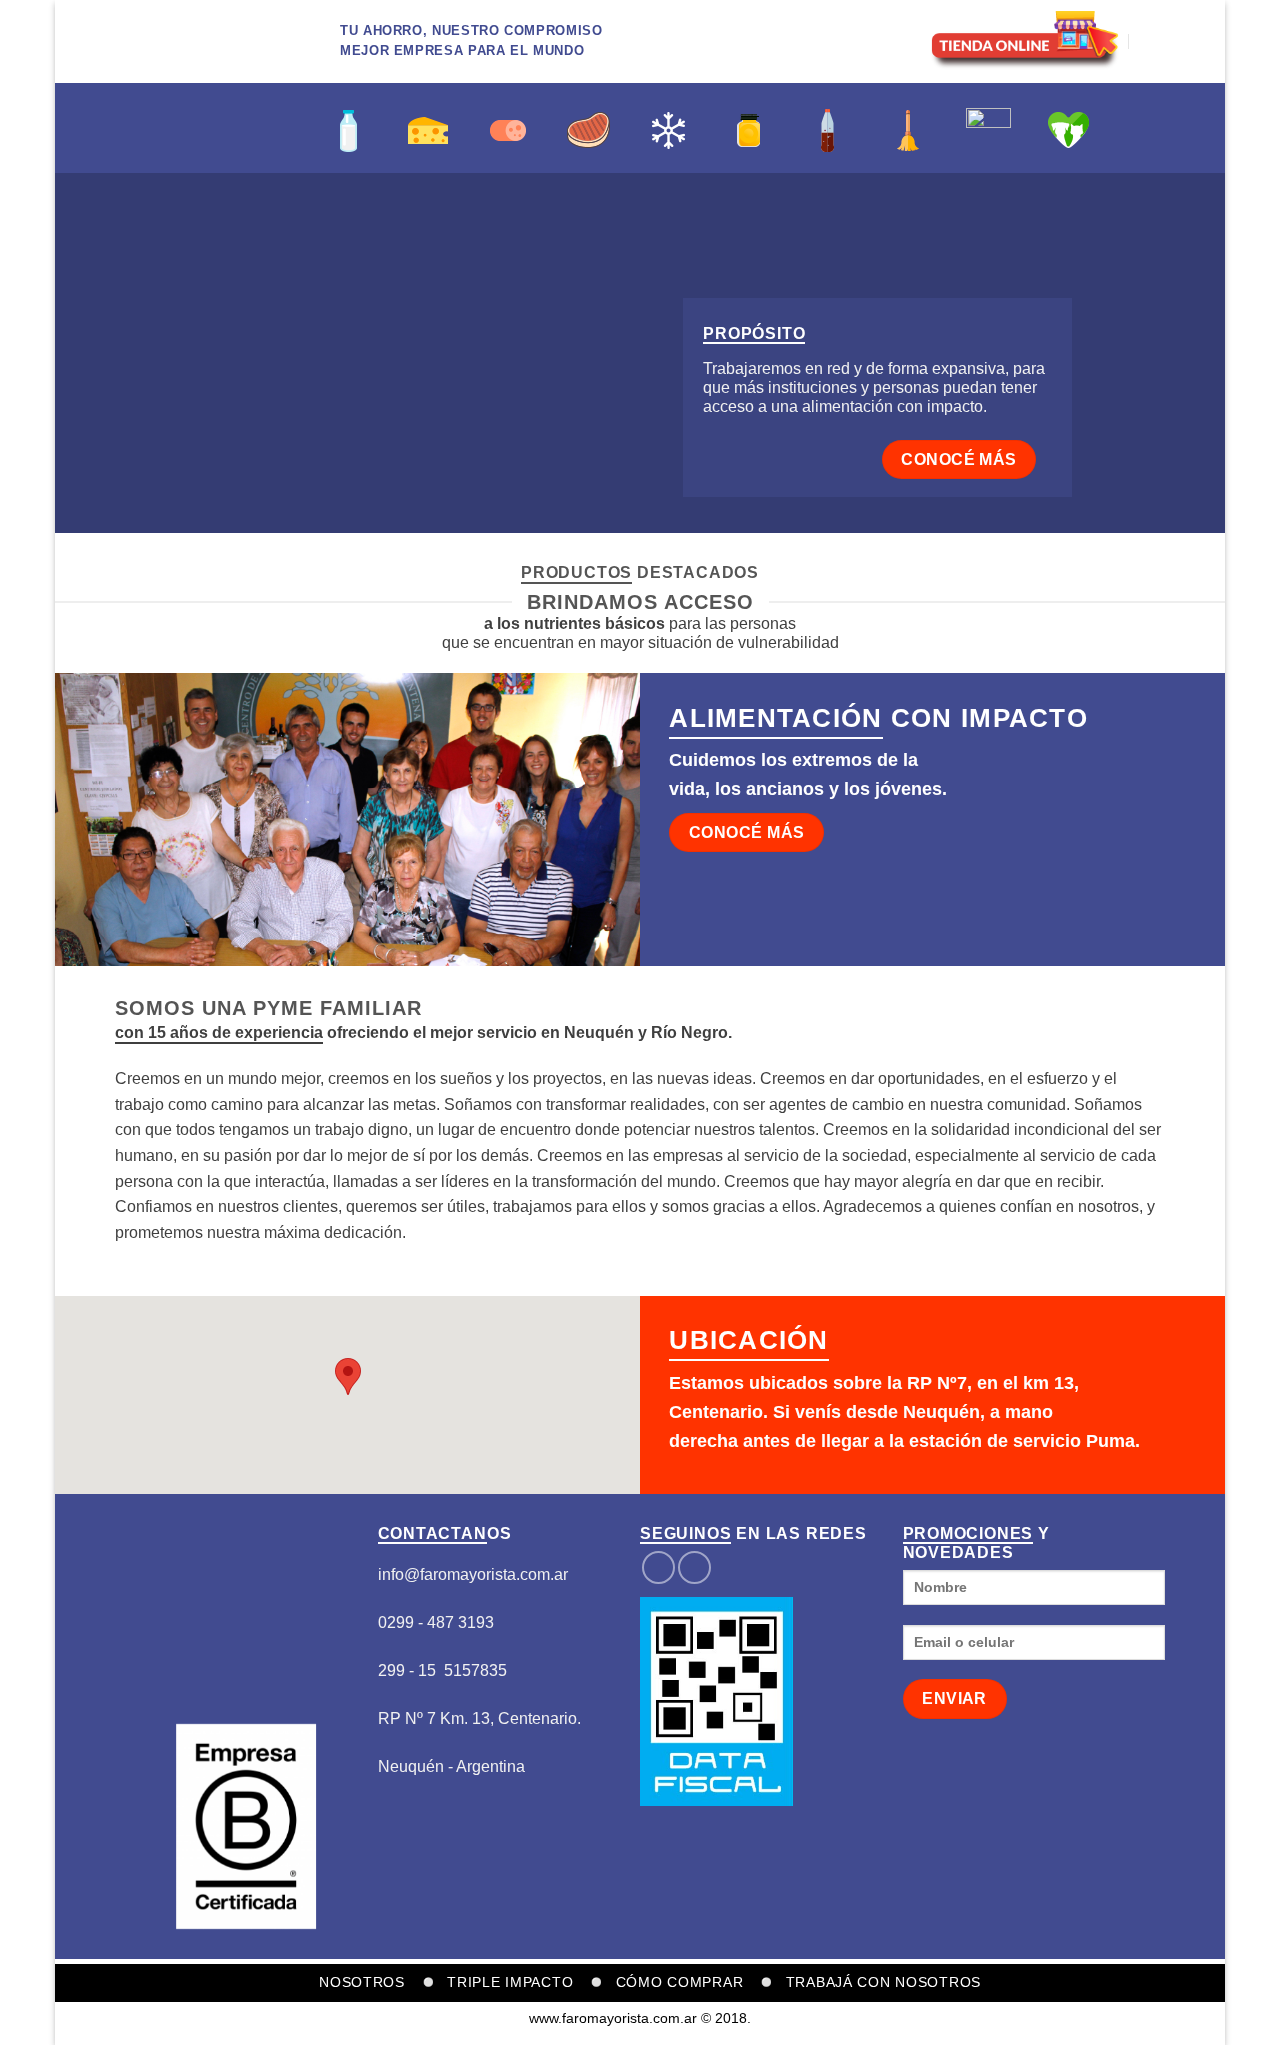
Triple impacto (510, 1982)
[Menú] (1153, 41)
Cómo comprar (680, 1982)
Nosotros (362, 1982)
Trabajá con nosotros (883, 1982)
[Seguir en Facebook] (658, 1567)
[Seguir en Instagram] (694, 1567)
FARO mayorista (170, 128)
